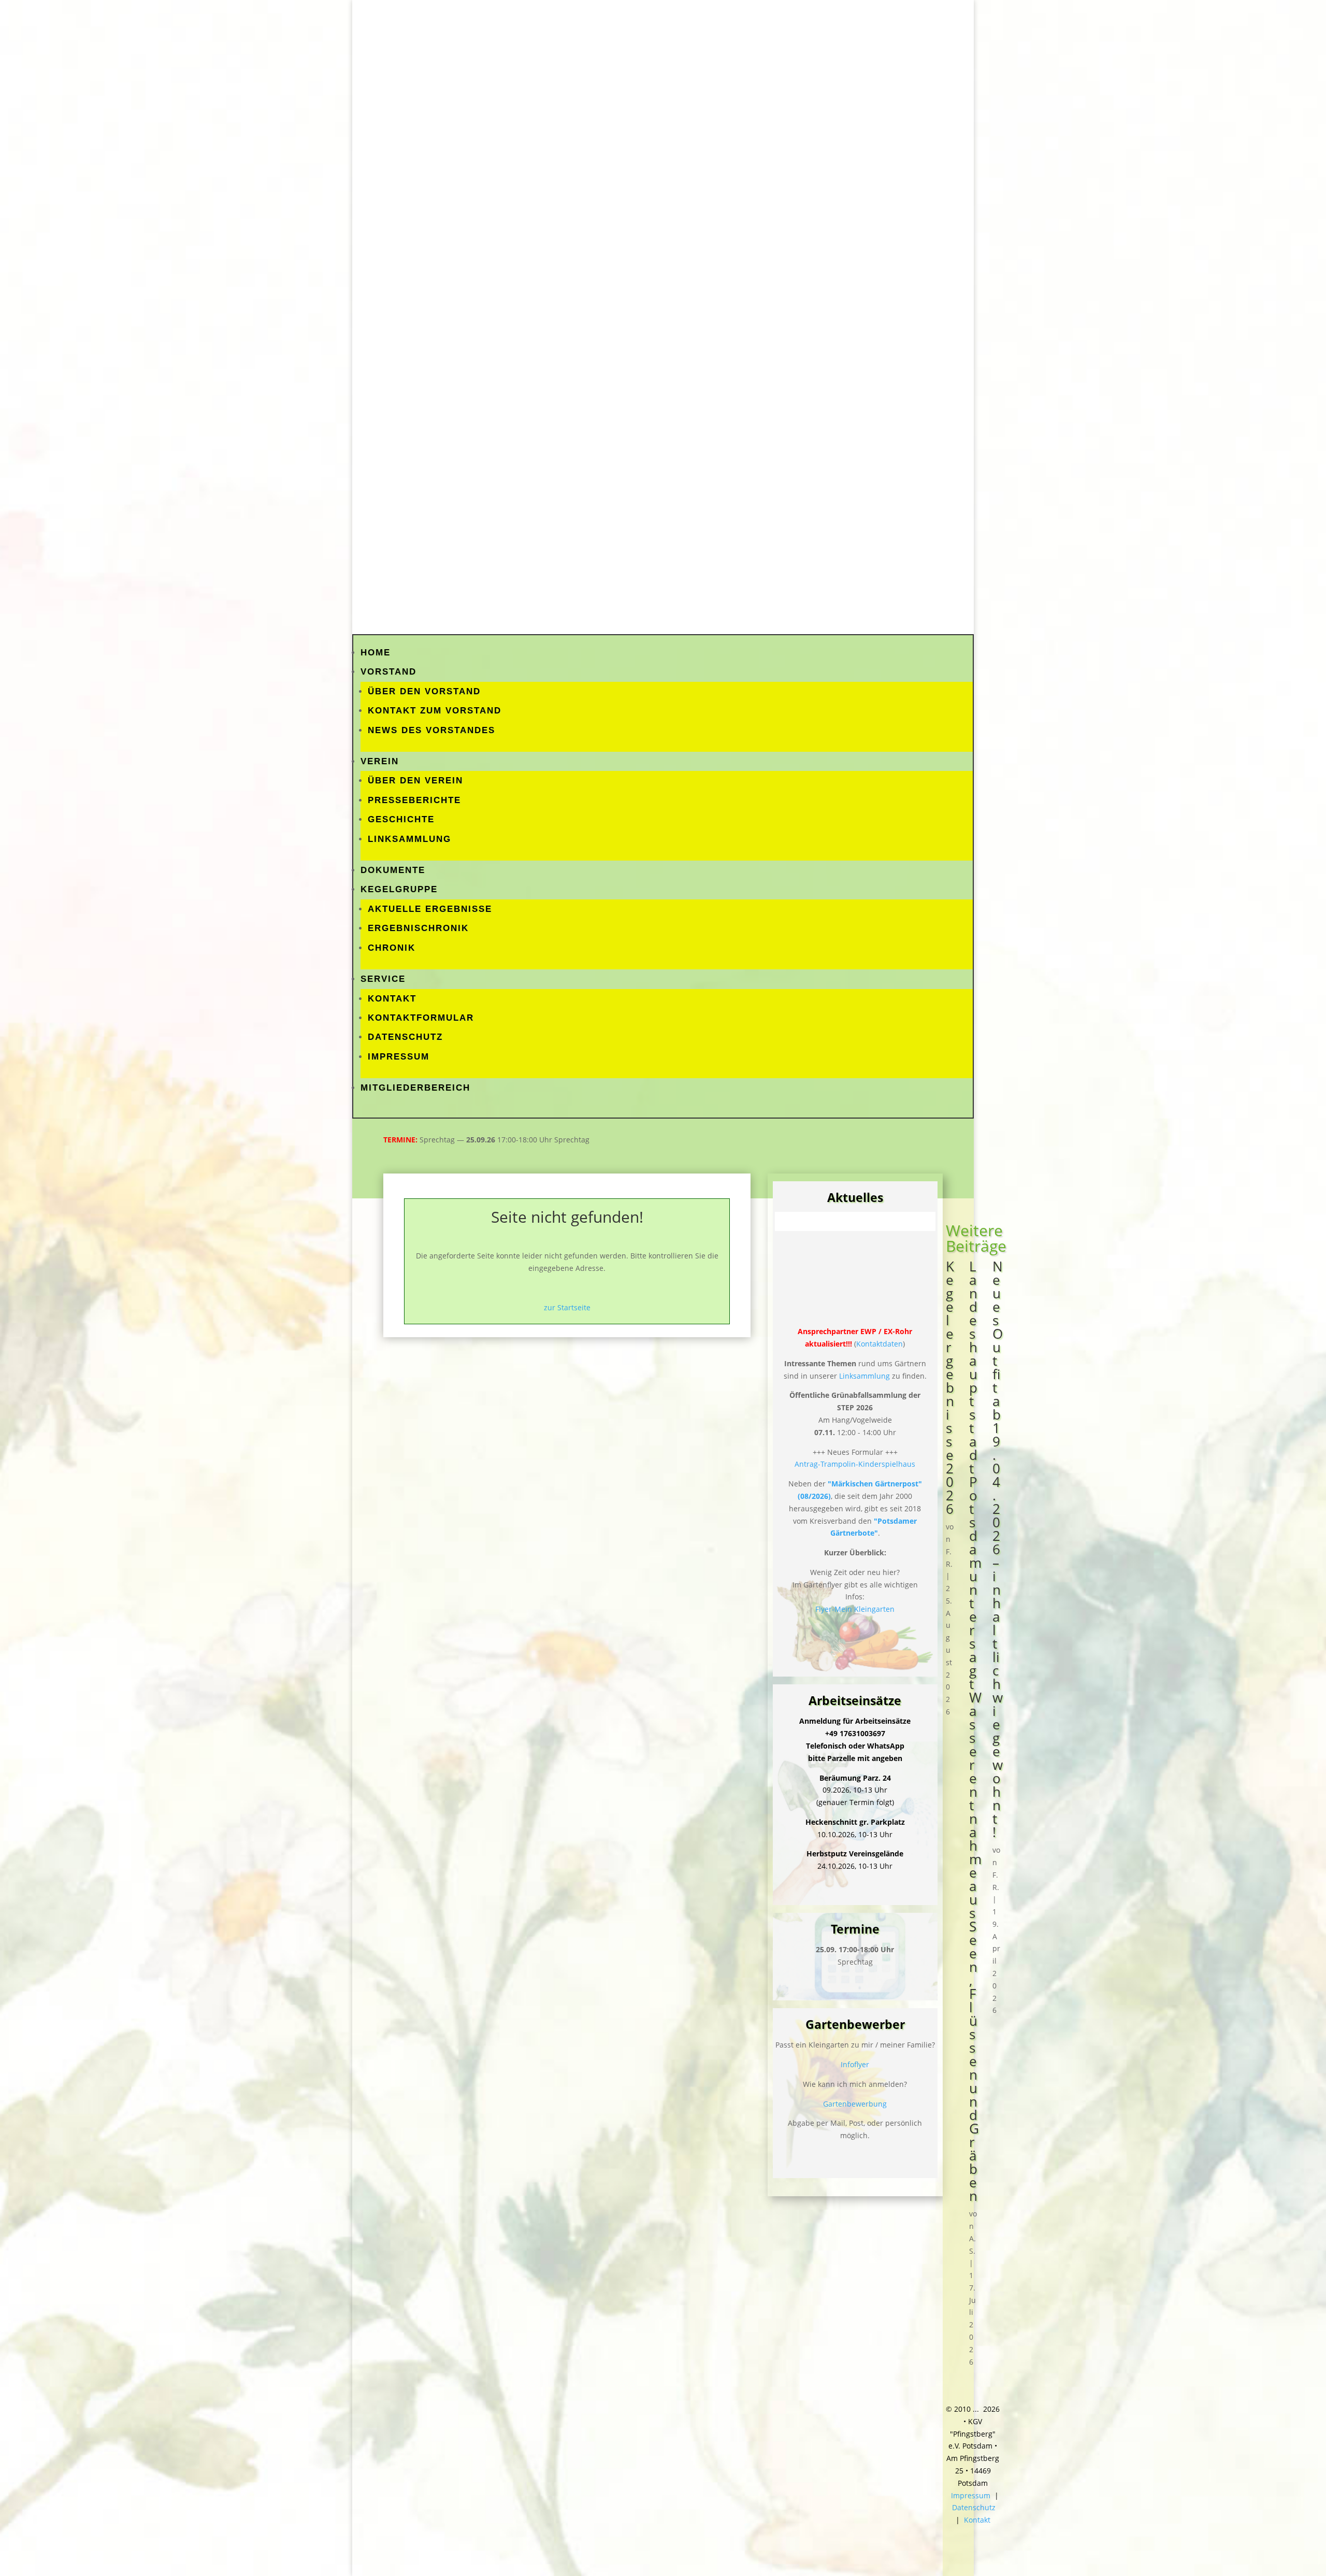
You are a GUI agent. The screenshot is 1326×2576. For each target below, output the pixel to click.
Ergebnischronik (418, 928)
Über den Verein (415, 781)
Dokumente (393, 870)
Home (376, 653)
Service (383, 979)
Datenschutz (405, 1037)
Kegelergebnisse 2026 (950, 1387)
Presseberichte (414, 800)
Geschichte (401, 819)
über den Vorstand (424, 691)
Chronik (392, 948)
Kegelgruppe (399, 889)
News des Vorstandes (431, 730)
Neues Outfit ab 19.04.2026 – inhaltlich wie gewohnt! (998, 1549)
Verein (380, 761)
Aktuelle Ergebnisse (430, 909)
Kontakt (392, 999)
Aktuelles (855, 1197)
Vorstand (388, 672)
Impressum (399, 1057)
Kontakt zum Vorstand (435, 711)
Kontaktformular (421, 1018)
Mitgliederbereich (415, 1088)
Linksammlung (409, 839)
